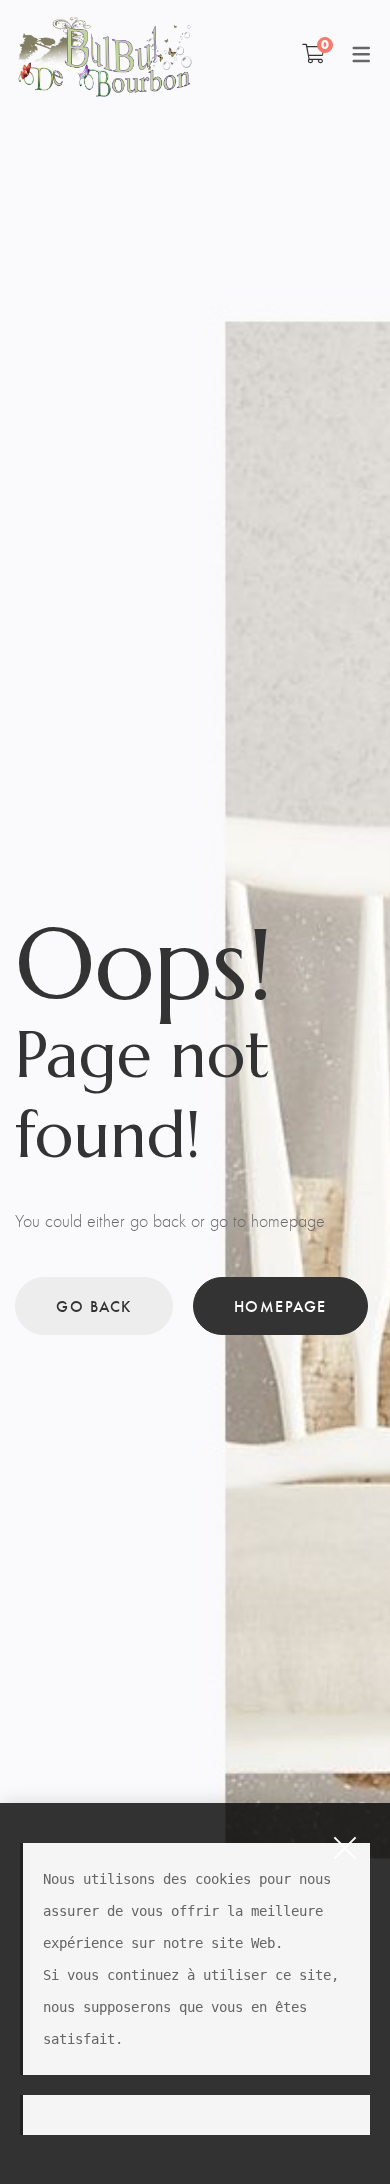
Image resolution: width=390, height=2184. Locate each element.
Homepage (280, 1305)
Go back (94, 1305)
